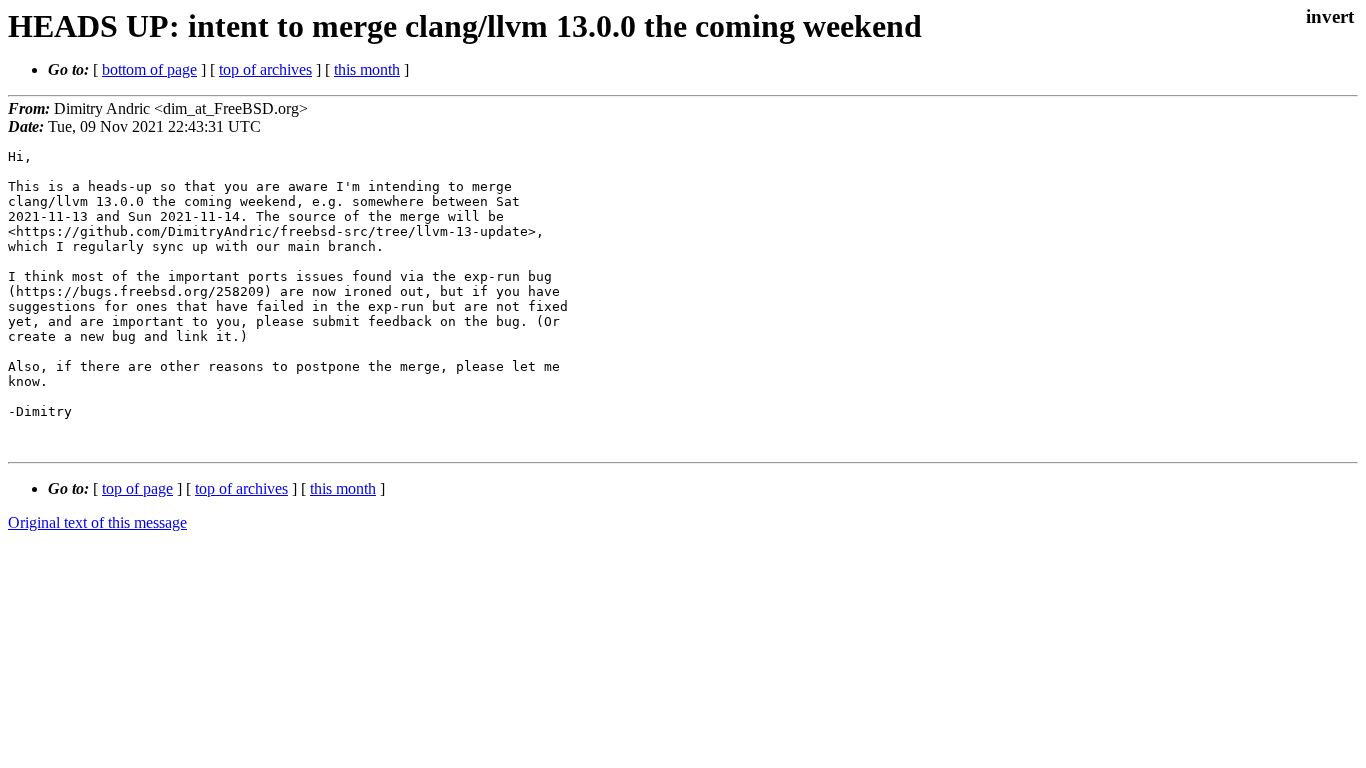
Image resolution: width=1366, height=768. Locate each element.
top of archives (265, 69)
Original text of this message (97, 522)
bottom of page (149, 69)
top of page (137, 488)
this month (367, 69)
